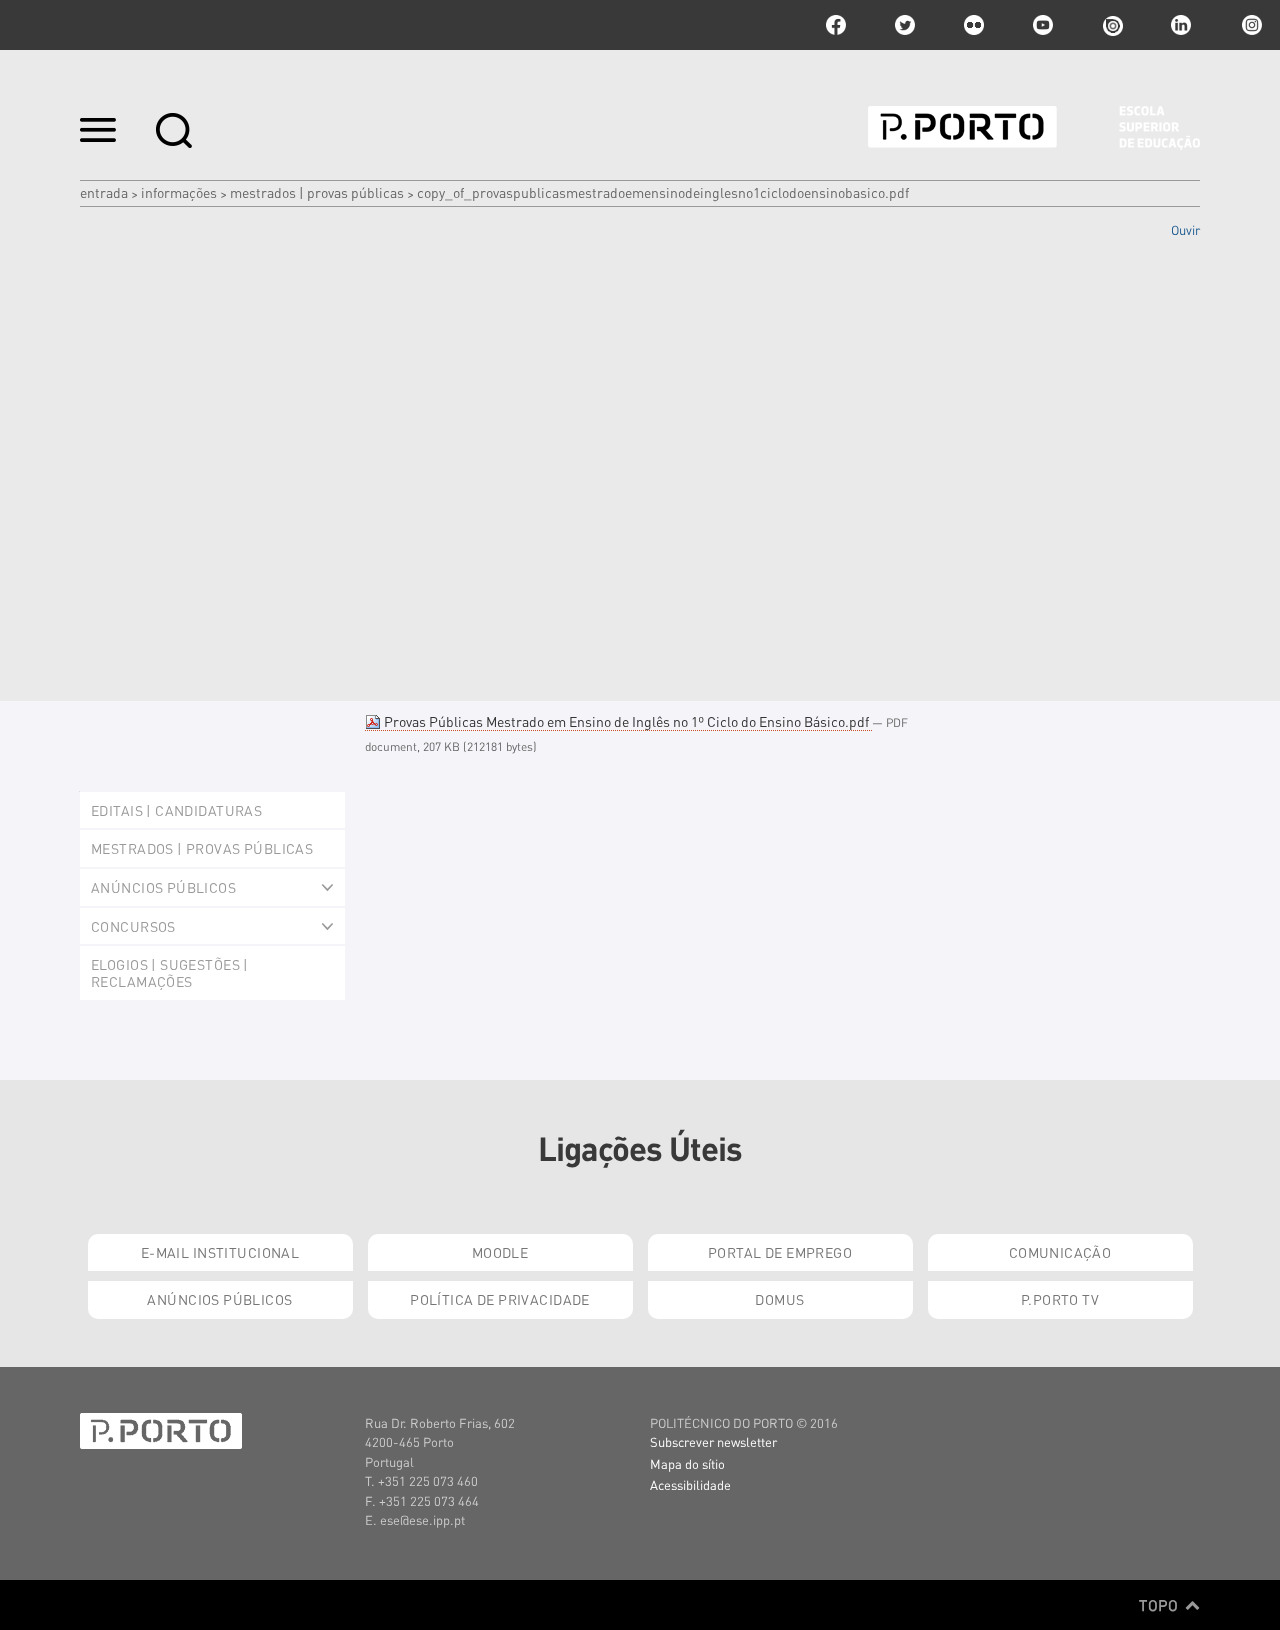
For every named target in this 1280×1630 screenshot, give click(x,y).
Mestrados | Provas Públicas (317, 192)
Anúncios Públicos (219, 1299)
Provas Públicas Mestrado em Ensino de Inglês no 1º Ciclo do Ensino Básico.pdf (626, 721)
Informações (179, 192)
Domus (779, 1299)
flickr (974, 25)
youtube (1043, 25)
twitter (905, 25)
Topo (1160, 1605)
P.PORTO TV (1060, 1299)
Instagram (1250, 25)
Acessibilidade (690, 1484)
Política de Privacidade (500, 1299)
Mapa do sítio (687, 1463)
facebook (836, 25)
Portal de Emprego (780, 1252)
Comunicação (1060, 1252)
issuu (1112, 25)
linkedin (1181, 25)
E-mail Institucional (220, 1252)
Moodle (500, 1252)
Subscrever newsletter (713, 1441)
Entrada (104, 192)
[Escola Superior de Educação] (1034, 128)
